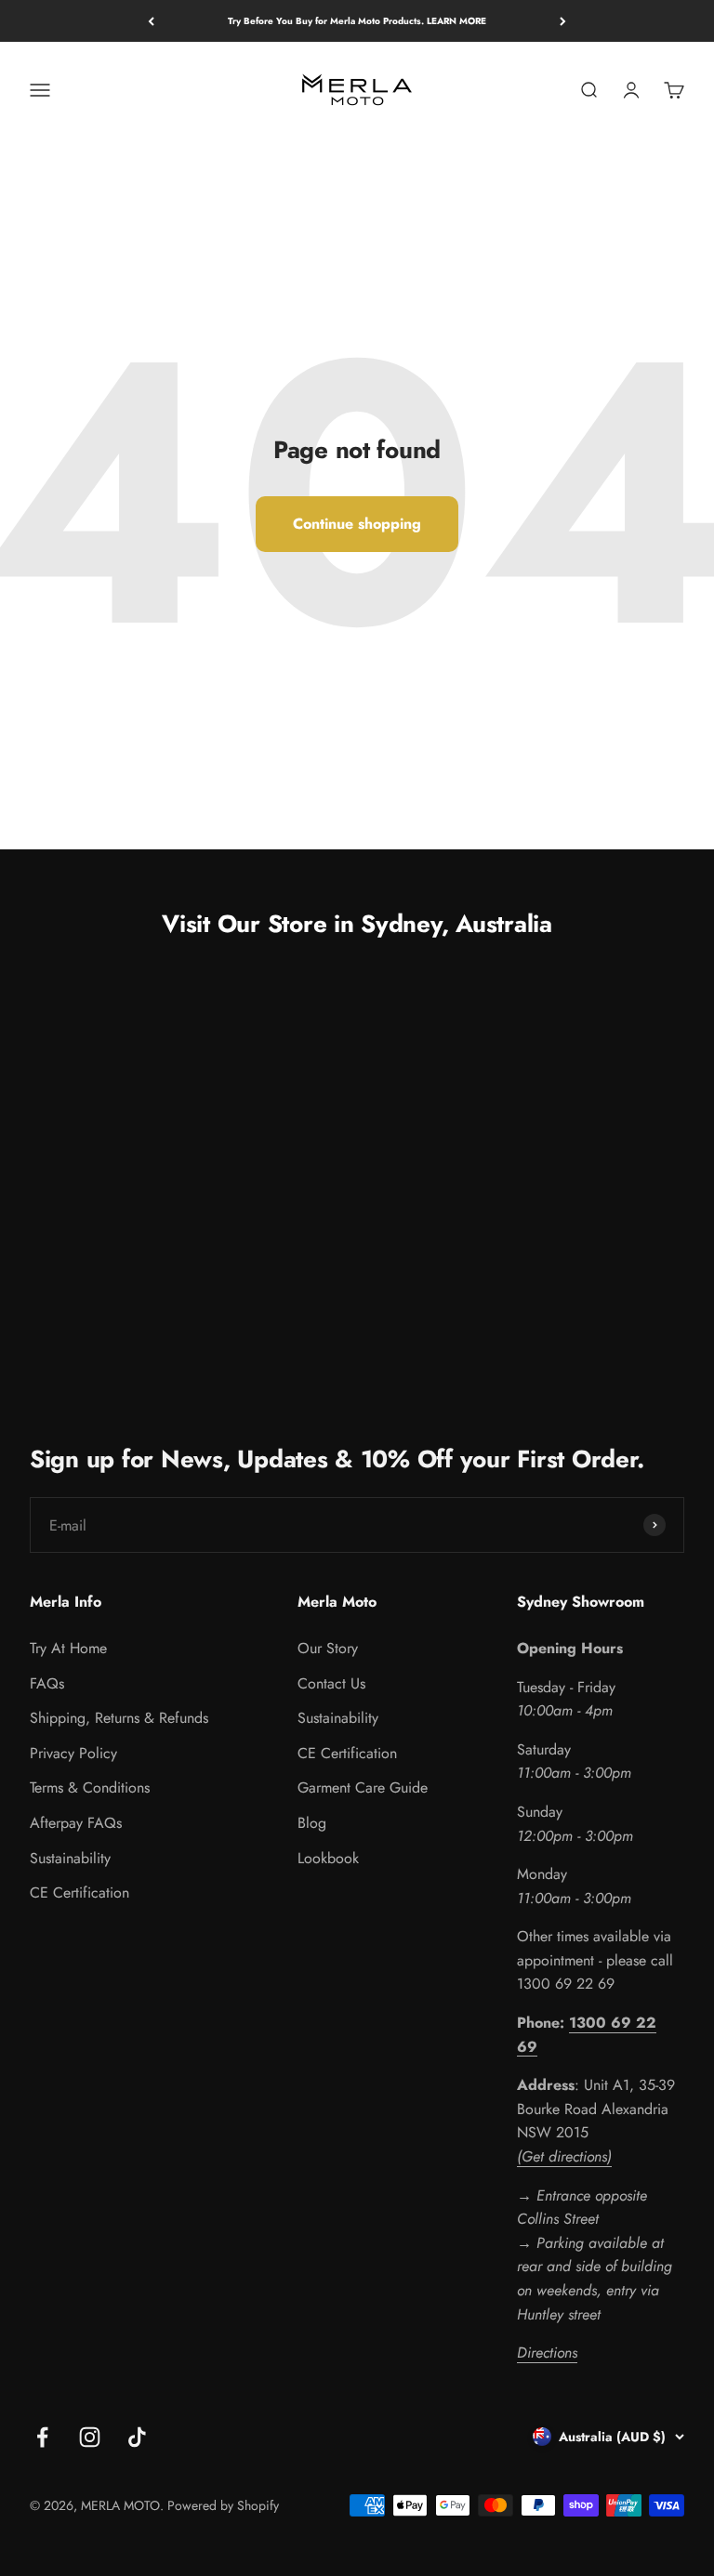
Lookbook (328, 1858)
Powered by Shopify (223, 2505)
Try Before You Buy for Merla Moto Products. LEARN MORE (357, 21)
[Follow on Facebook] (42, 2437)
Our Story (328, 1648)
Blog (312, 1823)
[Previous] (151, 21)
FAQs (47, 1683)
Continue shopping (357, 524)
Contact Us (331, 1683)
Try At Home (68, 1648)
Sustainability (70, 1858)
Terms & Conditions (90, 1787)
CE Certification (79, 1893)
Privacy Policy (73, 1753)
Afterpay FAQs (76, 1823)
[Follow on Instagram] (90, 2437)
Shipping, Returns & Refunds (119, 1718)
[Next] (563, 21)
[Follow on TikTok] (137, 2437)
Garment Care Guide (363, 1787)
